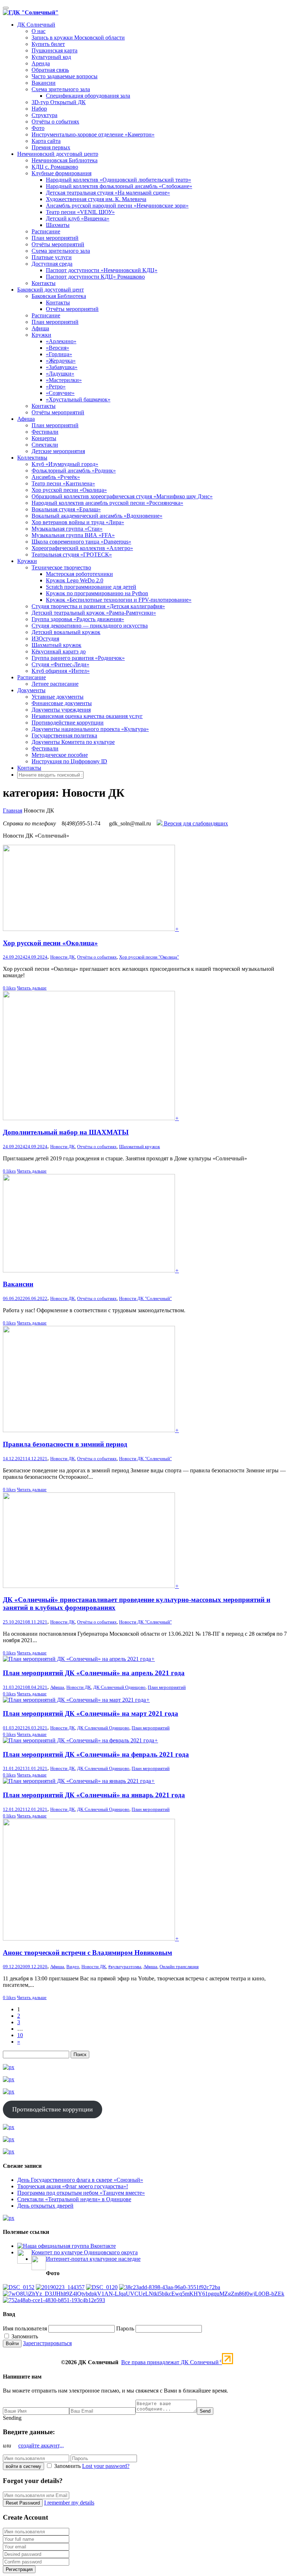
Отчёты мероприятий (58, 244)
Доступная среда (52, 264)
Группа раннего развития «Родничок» (78, 658)
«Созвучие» (60, 393)
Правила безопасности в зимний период (65, 1444)
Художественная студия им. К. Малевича (96, 199)
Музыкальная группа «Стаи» (67, 529)
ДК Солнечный (36, 25)
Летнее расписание (55, 684)
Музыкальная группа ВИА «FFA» (73, 535)
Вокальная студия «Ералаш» (66, 509)
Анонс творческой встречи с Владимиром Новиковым (87, 1953)
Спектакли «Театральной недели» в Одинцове (74, 2199)
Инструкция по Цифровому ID (69, 761)
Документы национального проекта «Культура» (90, 729)
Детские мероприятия (58, 451)
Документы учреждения (61, 710)
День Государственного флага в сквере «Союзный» (80, 2180)
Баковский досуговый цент (51, 290)
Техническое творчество (61, 567)
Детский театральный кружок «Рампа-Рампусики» (94, 613)
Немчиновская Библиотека (65, 160)
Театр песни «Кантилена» (63, 483)
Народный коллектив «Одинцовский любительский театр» (118, 180)
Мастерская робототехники (79, 574)
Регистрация (19, 2569)
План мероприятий (55, 238)
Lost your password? (106, 2466)
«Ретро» (56, 386)
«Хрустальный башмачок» (78, 399)
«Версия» (58, 348)
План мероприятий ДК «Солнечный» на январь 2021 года (94, 1795)
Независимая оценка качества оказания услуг (87, 716)
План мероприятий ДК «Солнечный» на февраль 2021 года (96, 1754)
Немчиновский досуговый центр (58, 154)
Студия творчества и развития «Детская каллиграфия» (98, 606)
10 (20, 2035)
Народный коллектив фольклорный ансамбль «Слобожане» (119, 186)
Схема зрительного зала (61, 89)
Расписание (46, 231)
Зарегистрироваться (47, 2343)
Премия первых (51, 147)
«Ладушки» (60, 374)
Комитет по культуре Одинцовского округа (85, 2252)
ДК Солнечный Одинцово (119, 1687)
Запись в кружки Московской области (78, 38)
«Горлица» (59, 354)
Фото (38, 128)
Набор (39, 109)
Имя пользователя (25, 2328)
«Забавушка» (62, 367)
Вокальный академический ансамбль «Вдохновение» (97, 516)
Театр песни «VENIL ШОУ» (80, 212)
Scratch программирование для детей (91, 587)
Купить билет (48, 44)
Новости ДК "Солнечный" (145, 1298)
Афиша (40, 328)
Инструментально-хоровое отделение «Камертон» (93, 134)
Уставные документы (58, 697)
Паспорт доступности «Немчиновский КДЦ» (102, 270)
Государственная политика (64, 735)
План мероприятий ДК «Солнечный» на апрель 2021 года (94, 1673)
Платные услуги (52, 257)
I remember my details (69, 2503)
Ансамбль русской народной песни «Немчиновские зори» (117, 206)
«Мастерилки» (64, 380)
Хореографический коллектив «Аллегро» (82, 548)
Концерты (44, 438)
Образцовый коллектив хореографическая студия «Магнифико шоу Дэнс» (122, 496)
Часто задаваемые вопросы (65, 76)
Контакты (44, 283)
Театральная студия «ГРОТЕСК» (72, 555)
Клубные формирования (61, 173)
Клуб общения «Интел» (61, 671)
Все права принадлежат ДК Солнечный (172, 2362)
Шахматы (58, 225)
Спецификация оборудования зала (88, 96)
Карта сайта (46, 141)
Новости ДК (63, 957)
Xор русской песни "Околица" (149, 957)
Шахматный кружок (56, 645)
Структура (44, 115)
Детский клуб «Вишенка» (78, 218)
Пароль (125, 2328)
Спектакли (45, 445)
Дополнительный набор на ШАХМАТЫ (66, 1132)
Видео (73, 1967)
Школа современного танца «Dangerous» (81, 542)
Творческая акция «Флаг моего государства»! (73, 2186)
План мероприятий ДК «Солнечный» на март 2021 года (91, 1713)
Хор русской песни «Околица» (69, 490)
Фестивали (45, 432)
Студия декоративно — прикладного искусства (90, 626)
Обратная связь (50, 70)
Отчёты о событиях (55, 122)
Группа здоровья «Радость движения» (78, 619)
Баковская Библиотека (59, 296)
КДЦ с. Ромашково (55, 167)
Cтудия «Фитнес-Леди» (60, 664)
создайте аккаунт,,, (41, 2445)
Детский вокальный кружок (66, 632)
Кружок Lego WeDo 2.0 (75, 580)
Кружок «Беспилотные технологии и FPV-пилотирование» (119, 600)
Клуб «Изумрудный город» (65, 464)
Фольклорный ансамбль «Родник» (74, 471)
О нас (39, 31)
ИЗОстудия (45, 639)
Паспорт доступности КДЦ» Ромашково (95, 277)
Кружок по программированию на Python (97, 593)
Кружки (41, 335)
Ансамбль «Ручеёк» (56, 477)
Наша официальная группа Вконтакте (69, 2246)
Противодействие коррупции (68, 723)
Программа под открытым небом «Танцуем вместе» (81, 2193)
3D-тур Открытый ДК (59, 102)
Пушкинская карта (54, 50)
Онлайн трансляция (179, 1967)
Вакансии (44, 83)
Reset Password (23, 2503)
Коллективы (32, 458)
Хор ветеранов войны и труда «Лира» (78, 522)
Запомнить (24, 2336)
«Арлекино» (61, 341)
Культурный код (51, 57)
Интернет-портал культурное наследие (93, 2259)
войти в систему (23, 2466)
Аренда (41, 63)
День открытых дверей (45, 2206)
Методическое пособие (60, 755)
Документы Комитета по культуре (73, 742)
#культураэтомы (125, 1967)
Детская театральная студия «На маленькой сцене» (108, 193)
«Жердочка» (61, 361)
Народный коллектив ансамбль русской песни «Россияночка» (107, 503)
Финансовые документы (62, 703)
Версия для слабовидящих (195, 823)
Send (205, 2411)
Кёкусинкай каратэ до (59, 651)
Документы (31, 690)
